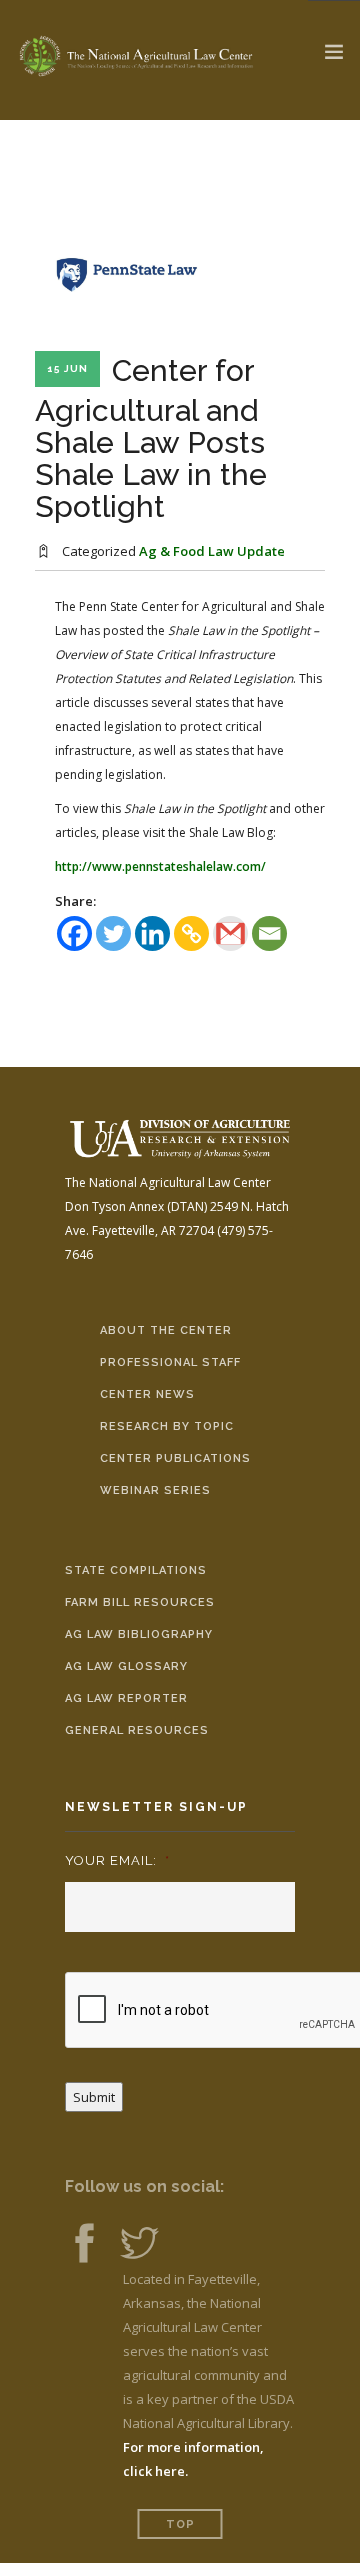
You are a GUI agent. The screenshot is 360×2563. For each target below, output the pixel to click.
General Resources (137, 1730)
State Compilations (136, 1570)
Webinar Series (155, 1490)
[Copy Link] (191, 933)
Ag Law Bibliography (139, 1634)
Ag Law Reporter (126, 1698)
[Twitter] (113, 933)
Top (180, 2524)
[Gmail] (230, 933)
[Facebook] (74, 933)
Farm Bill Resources (140, 1602)
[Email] (269, 933)
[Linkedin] (152, 933)
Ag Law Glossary (126, 1666)
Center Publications (175, 1458)
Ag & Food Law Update (212, 551)
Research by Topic (167, 1426)
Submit (94, 2097)
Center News (147, 1394)
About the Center (166, 1330)
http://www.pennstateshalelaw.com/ (160, 866)
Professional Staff (170, 1362)
